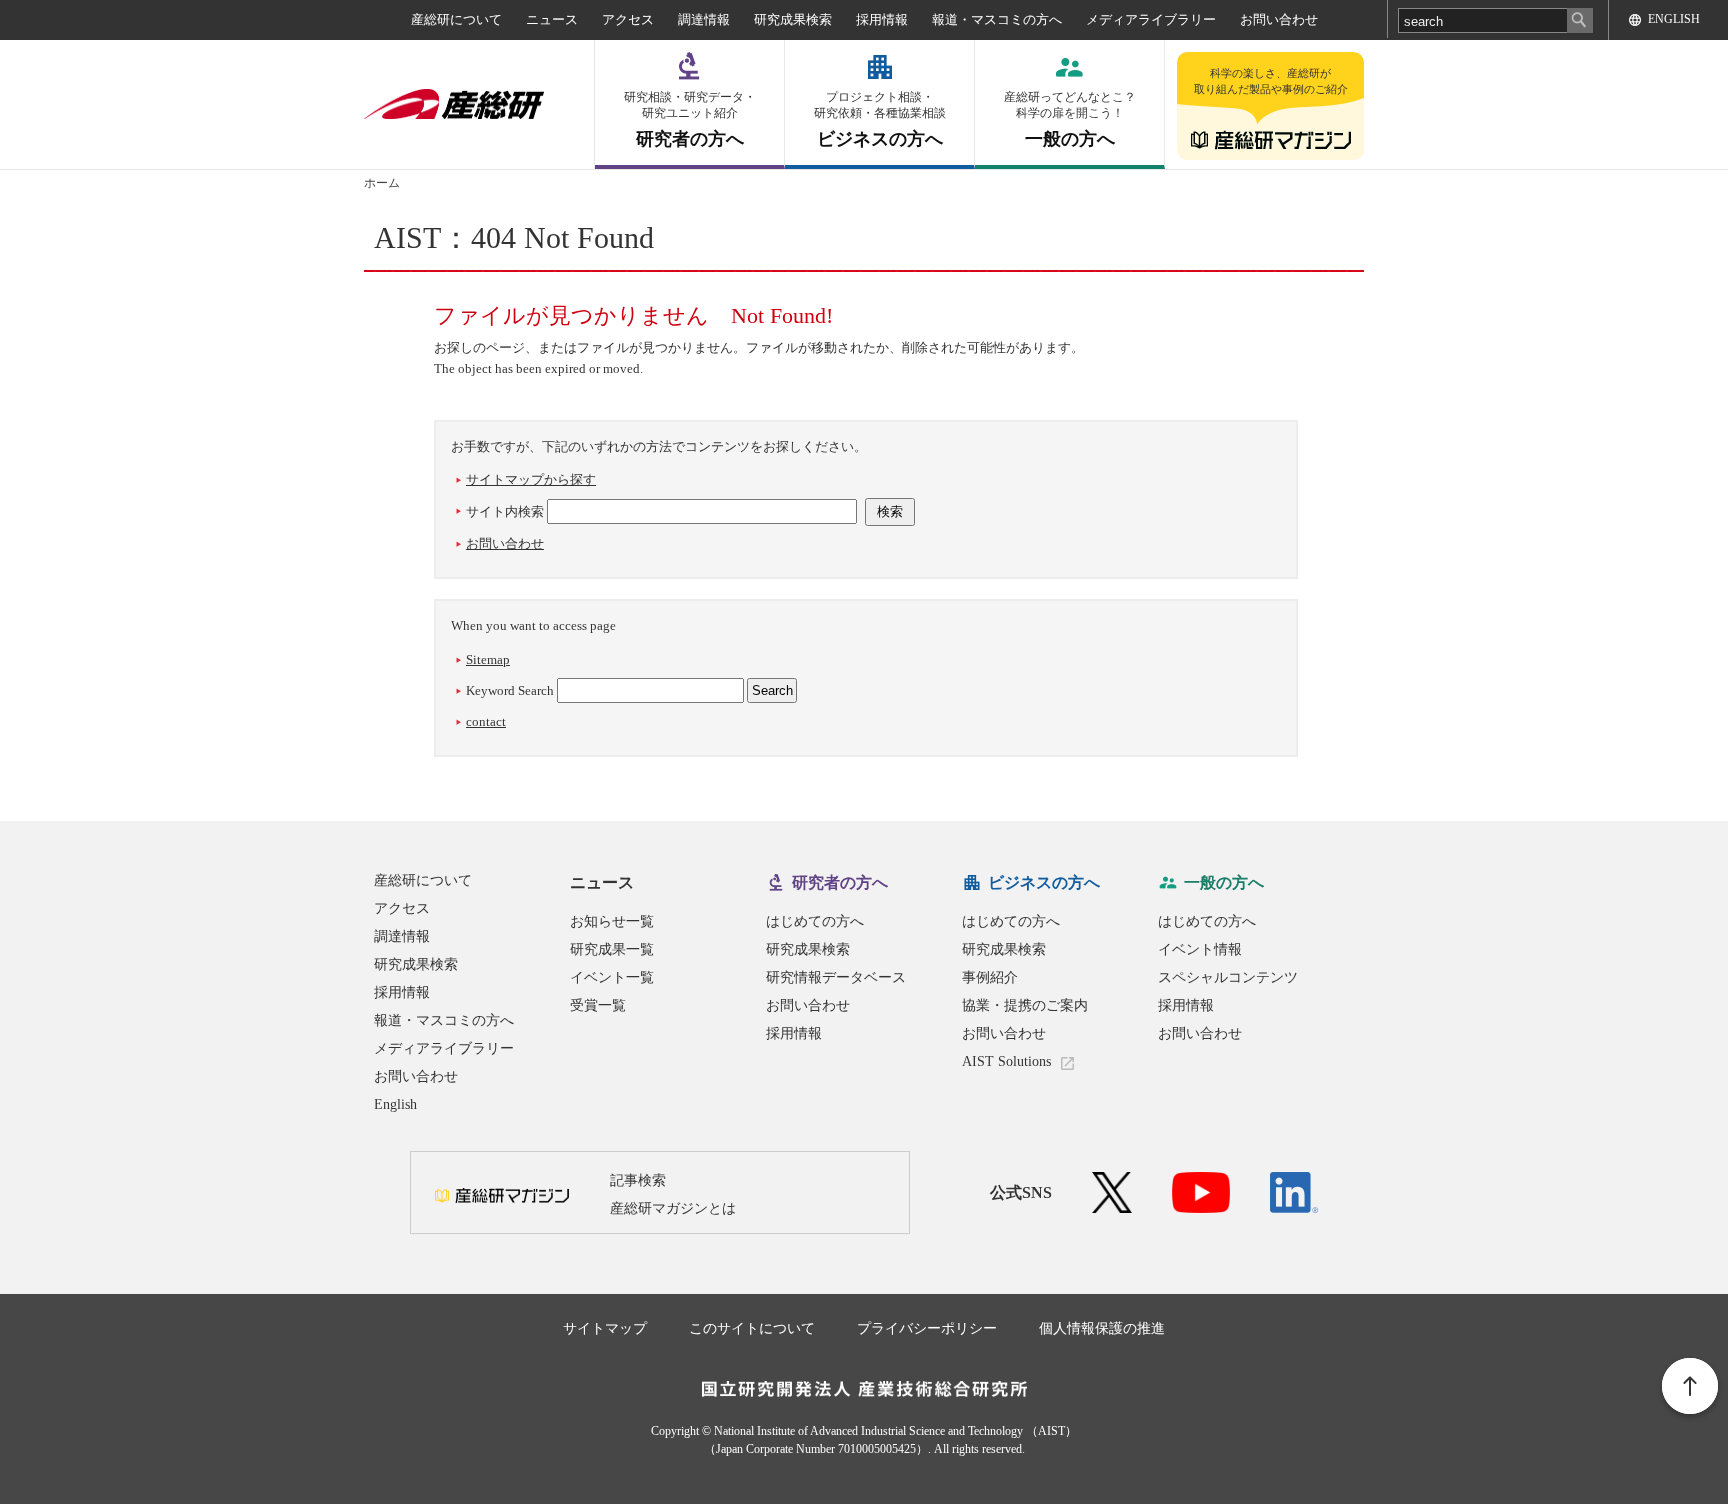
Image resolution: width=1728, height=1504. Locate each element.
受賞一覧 (598, 1005)
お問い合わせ (1279, 19)
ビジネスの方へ (880, 119)
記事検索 (638, 1180)
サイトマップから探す (531, 479)
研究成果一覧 (612, 949)
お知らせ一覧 (612, 921)
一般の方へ (1070, 119)
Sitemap (488, 659)
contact (486, 721)
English (395, 1104)
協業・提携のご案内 (1025, 1005)
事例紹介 (990, 977)
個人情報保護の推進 (1102, 1328)
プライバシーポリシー (927, 1328)
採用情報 (882, 19)
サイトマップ (605, 1328)
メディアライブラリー (1151, 19)
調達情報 (704, 19)
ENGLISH (1674, 19)
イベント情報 (1200, 949)
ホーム (382, 183)
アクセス (628, 19)
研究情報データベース (836, 977)
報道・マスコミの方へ (997, 19)
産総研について (456, 19)
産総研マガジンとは (673, 1208)
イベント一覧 (612, 977)
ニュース (552, 19)
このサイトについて (752, 1328)
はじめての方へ (815, 921)
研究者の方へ (690, 119)
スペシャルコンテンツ (1228, 977)
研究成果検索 (793, 19)
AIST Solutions (1006, 1061)
